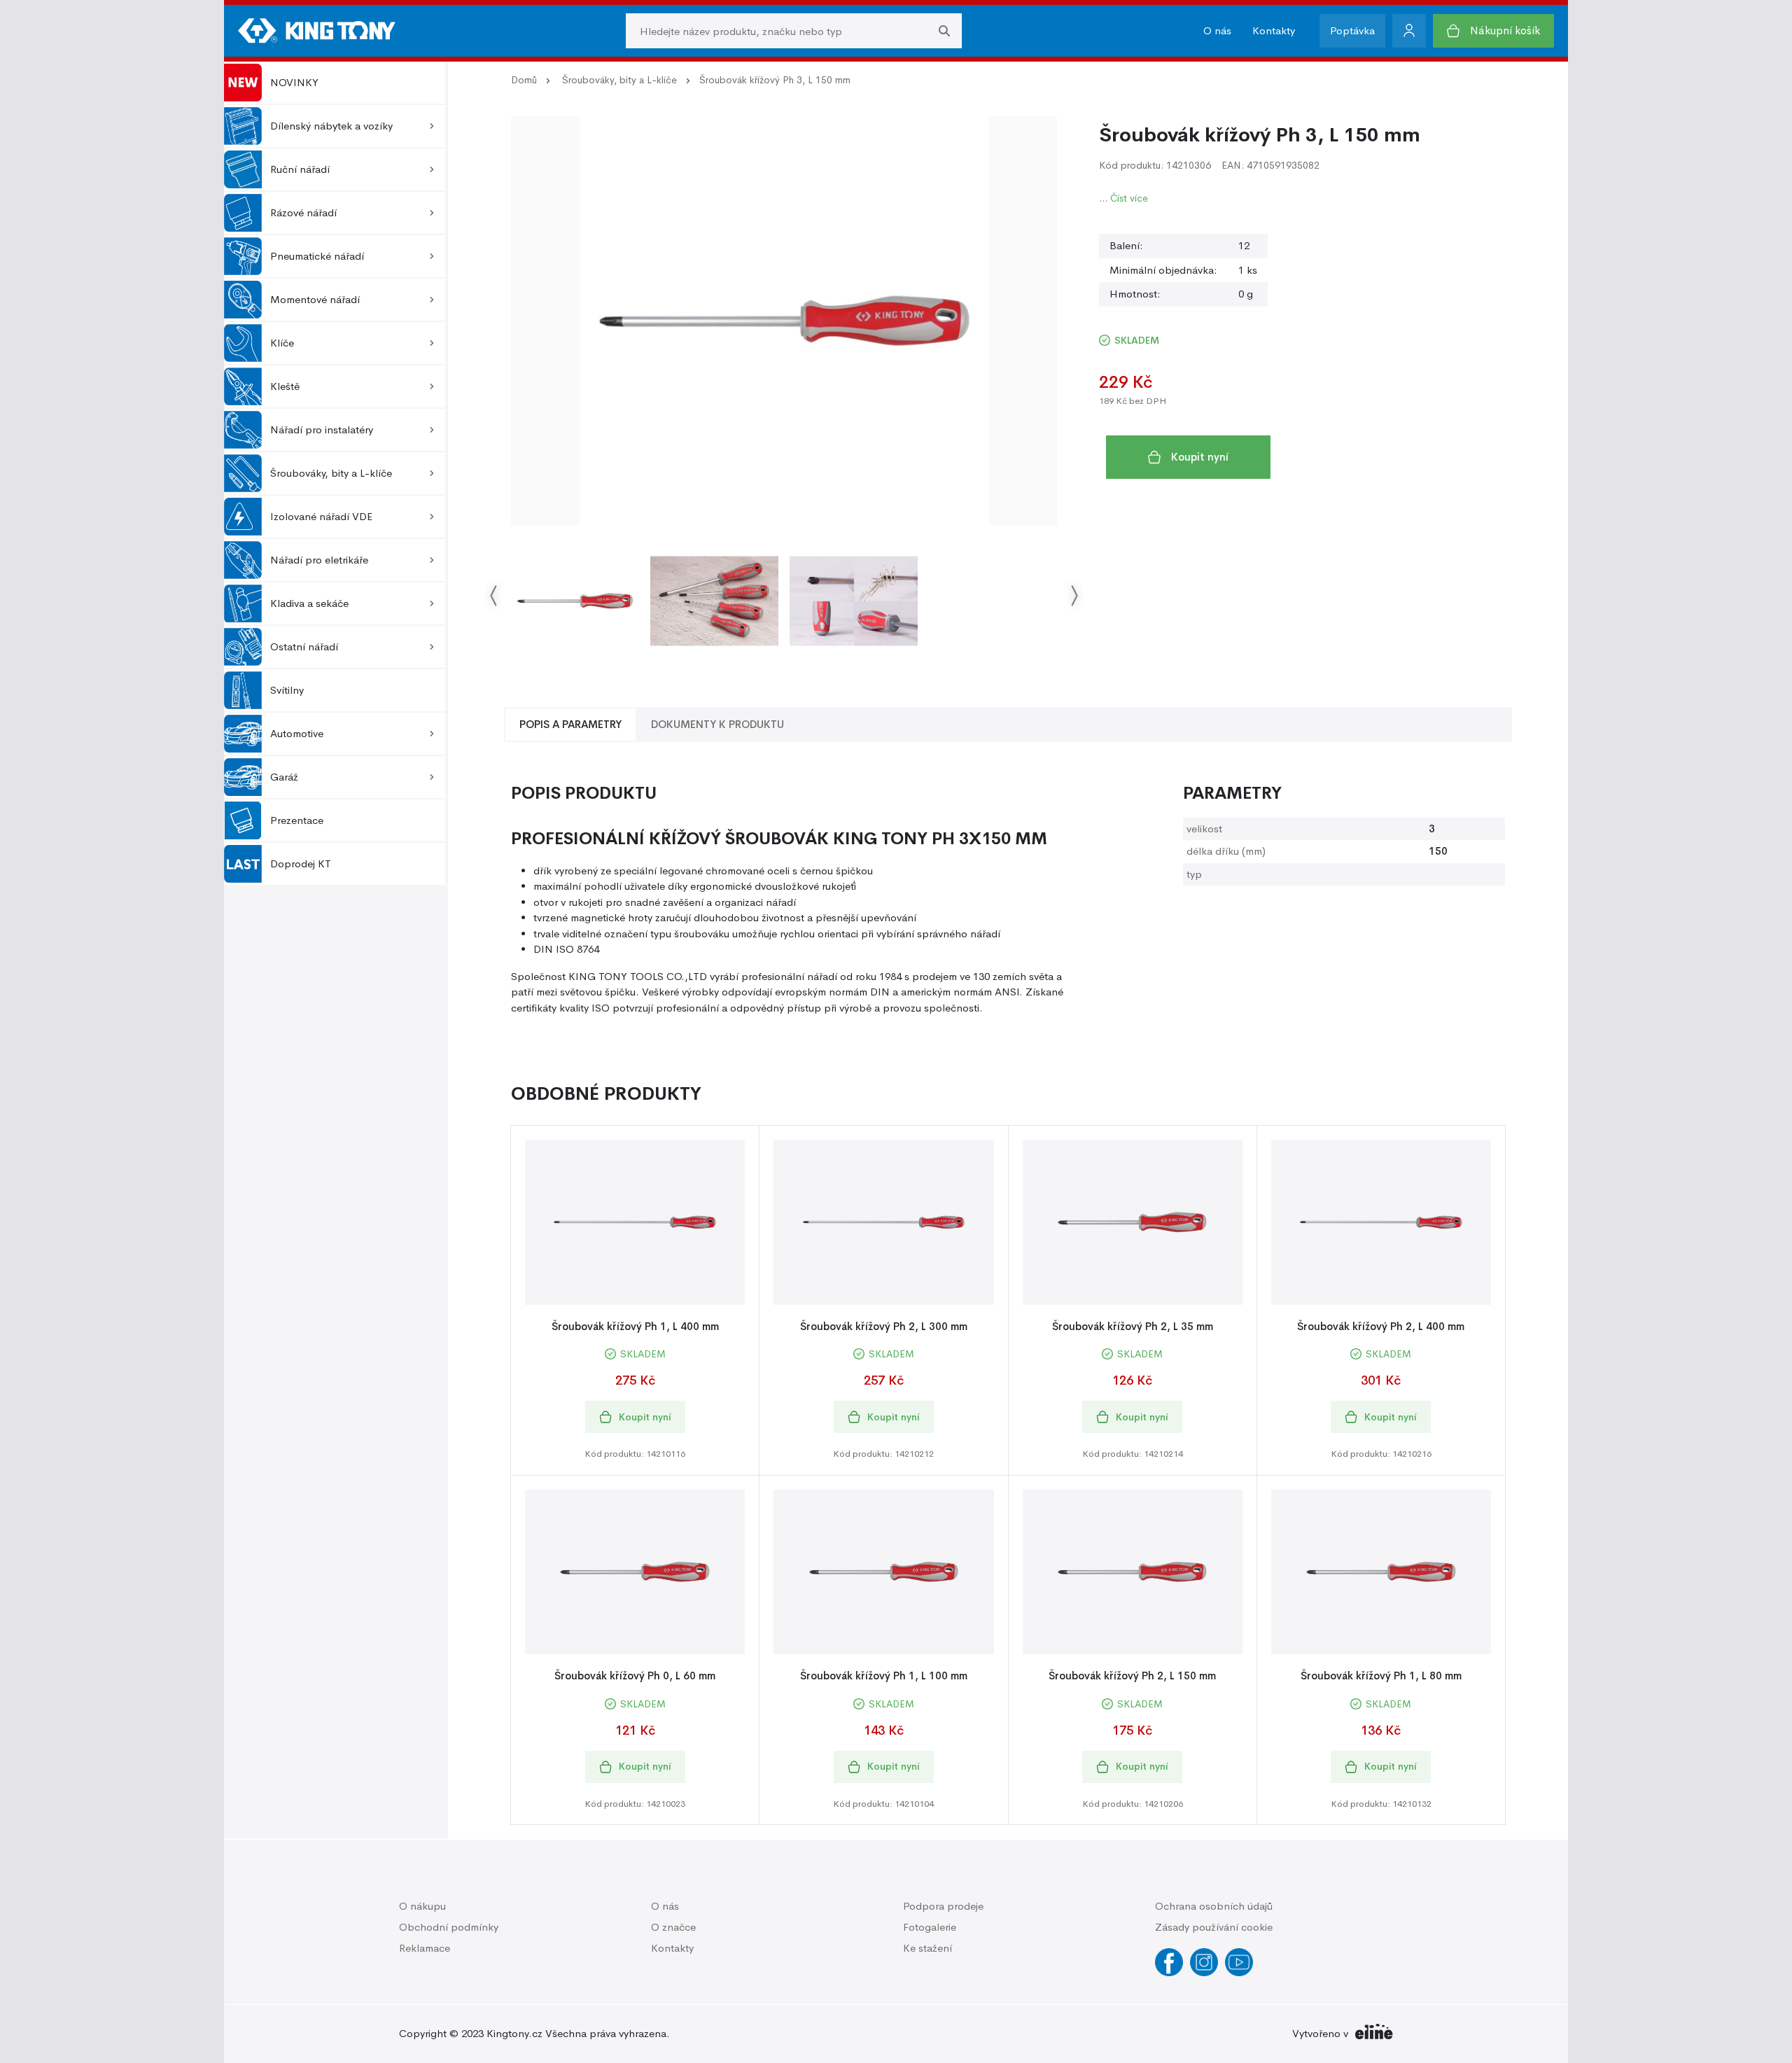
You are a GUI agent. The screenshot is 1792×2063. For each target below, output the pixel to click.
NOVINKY (294, 82)
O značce (673, 1927)
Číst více (1129, 198)
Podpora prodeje (943, 1906)
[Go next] (1074, 595)
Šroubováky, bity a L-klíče (619, 80)
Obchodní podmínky (449, 1927)
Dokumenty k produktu (717, 724)
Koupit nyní (1200, 457)
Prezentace (297, 820)
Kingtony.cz (514, 2033)
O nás (1217, 30)
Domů (524, 80)
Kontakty (1274, 30)
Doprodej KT (301, 863)
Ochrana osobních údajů (1214, 1906)
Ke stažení (927, 1948)
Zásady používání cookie (1214, 1927)
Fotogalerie (930, 1927)
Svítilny (287, 690)
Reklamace (425, 1948)
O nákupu (422, 1906)
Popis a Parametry (570, 724)
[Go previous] (494, 595)
